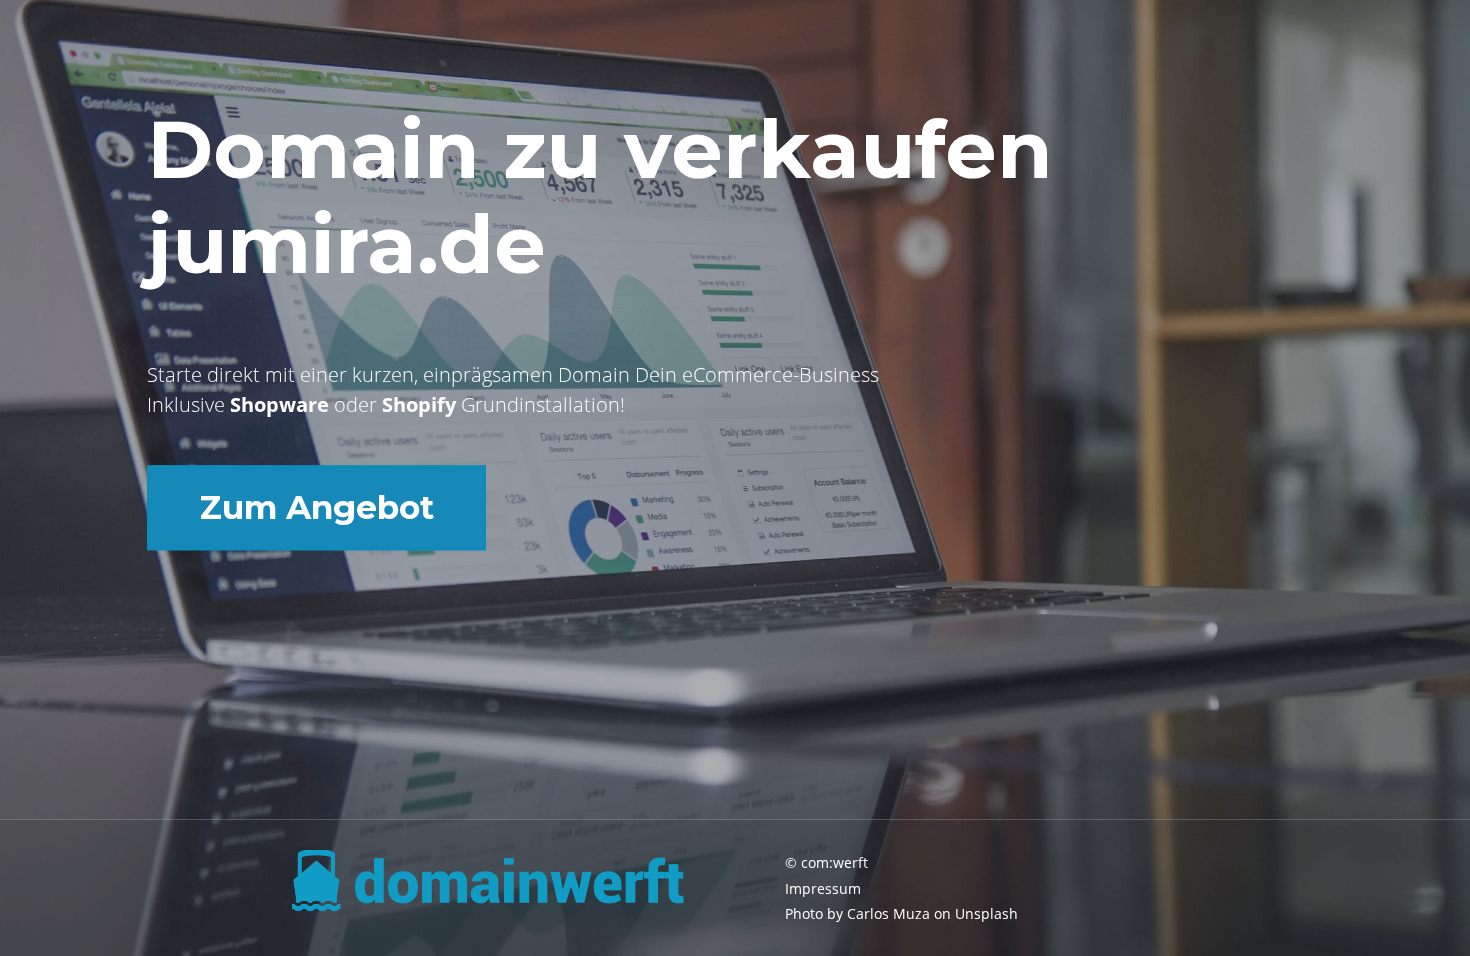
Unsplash (986, 913)
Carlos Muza (888, 913)
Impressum (823, 888)
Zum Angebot (317, 507)
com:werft (834, 862)
